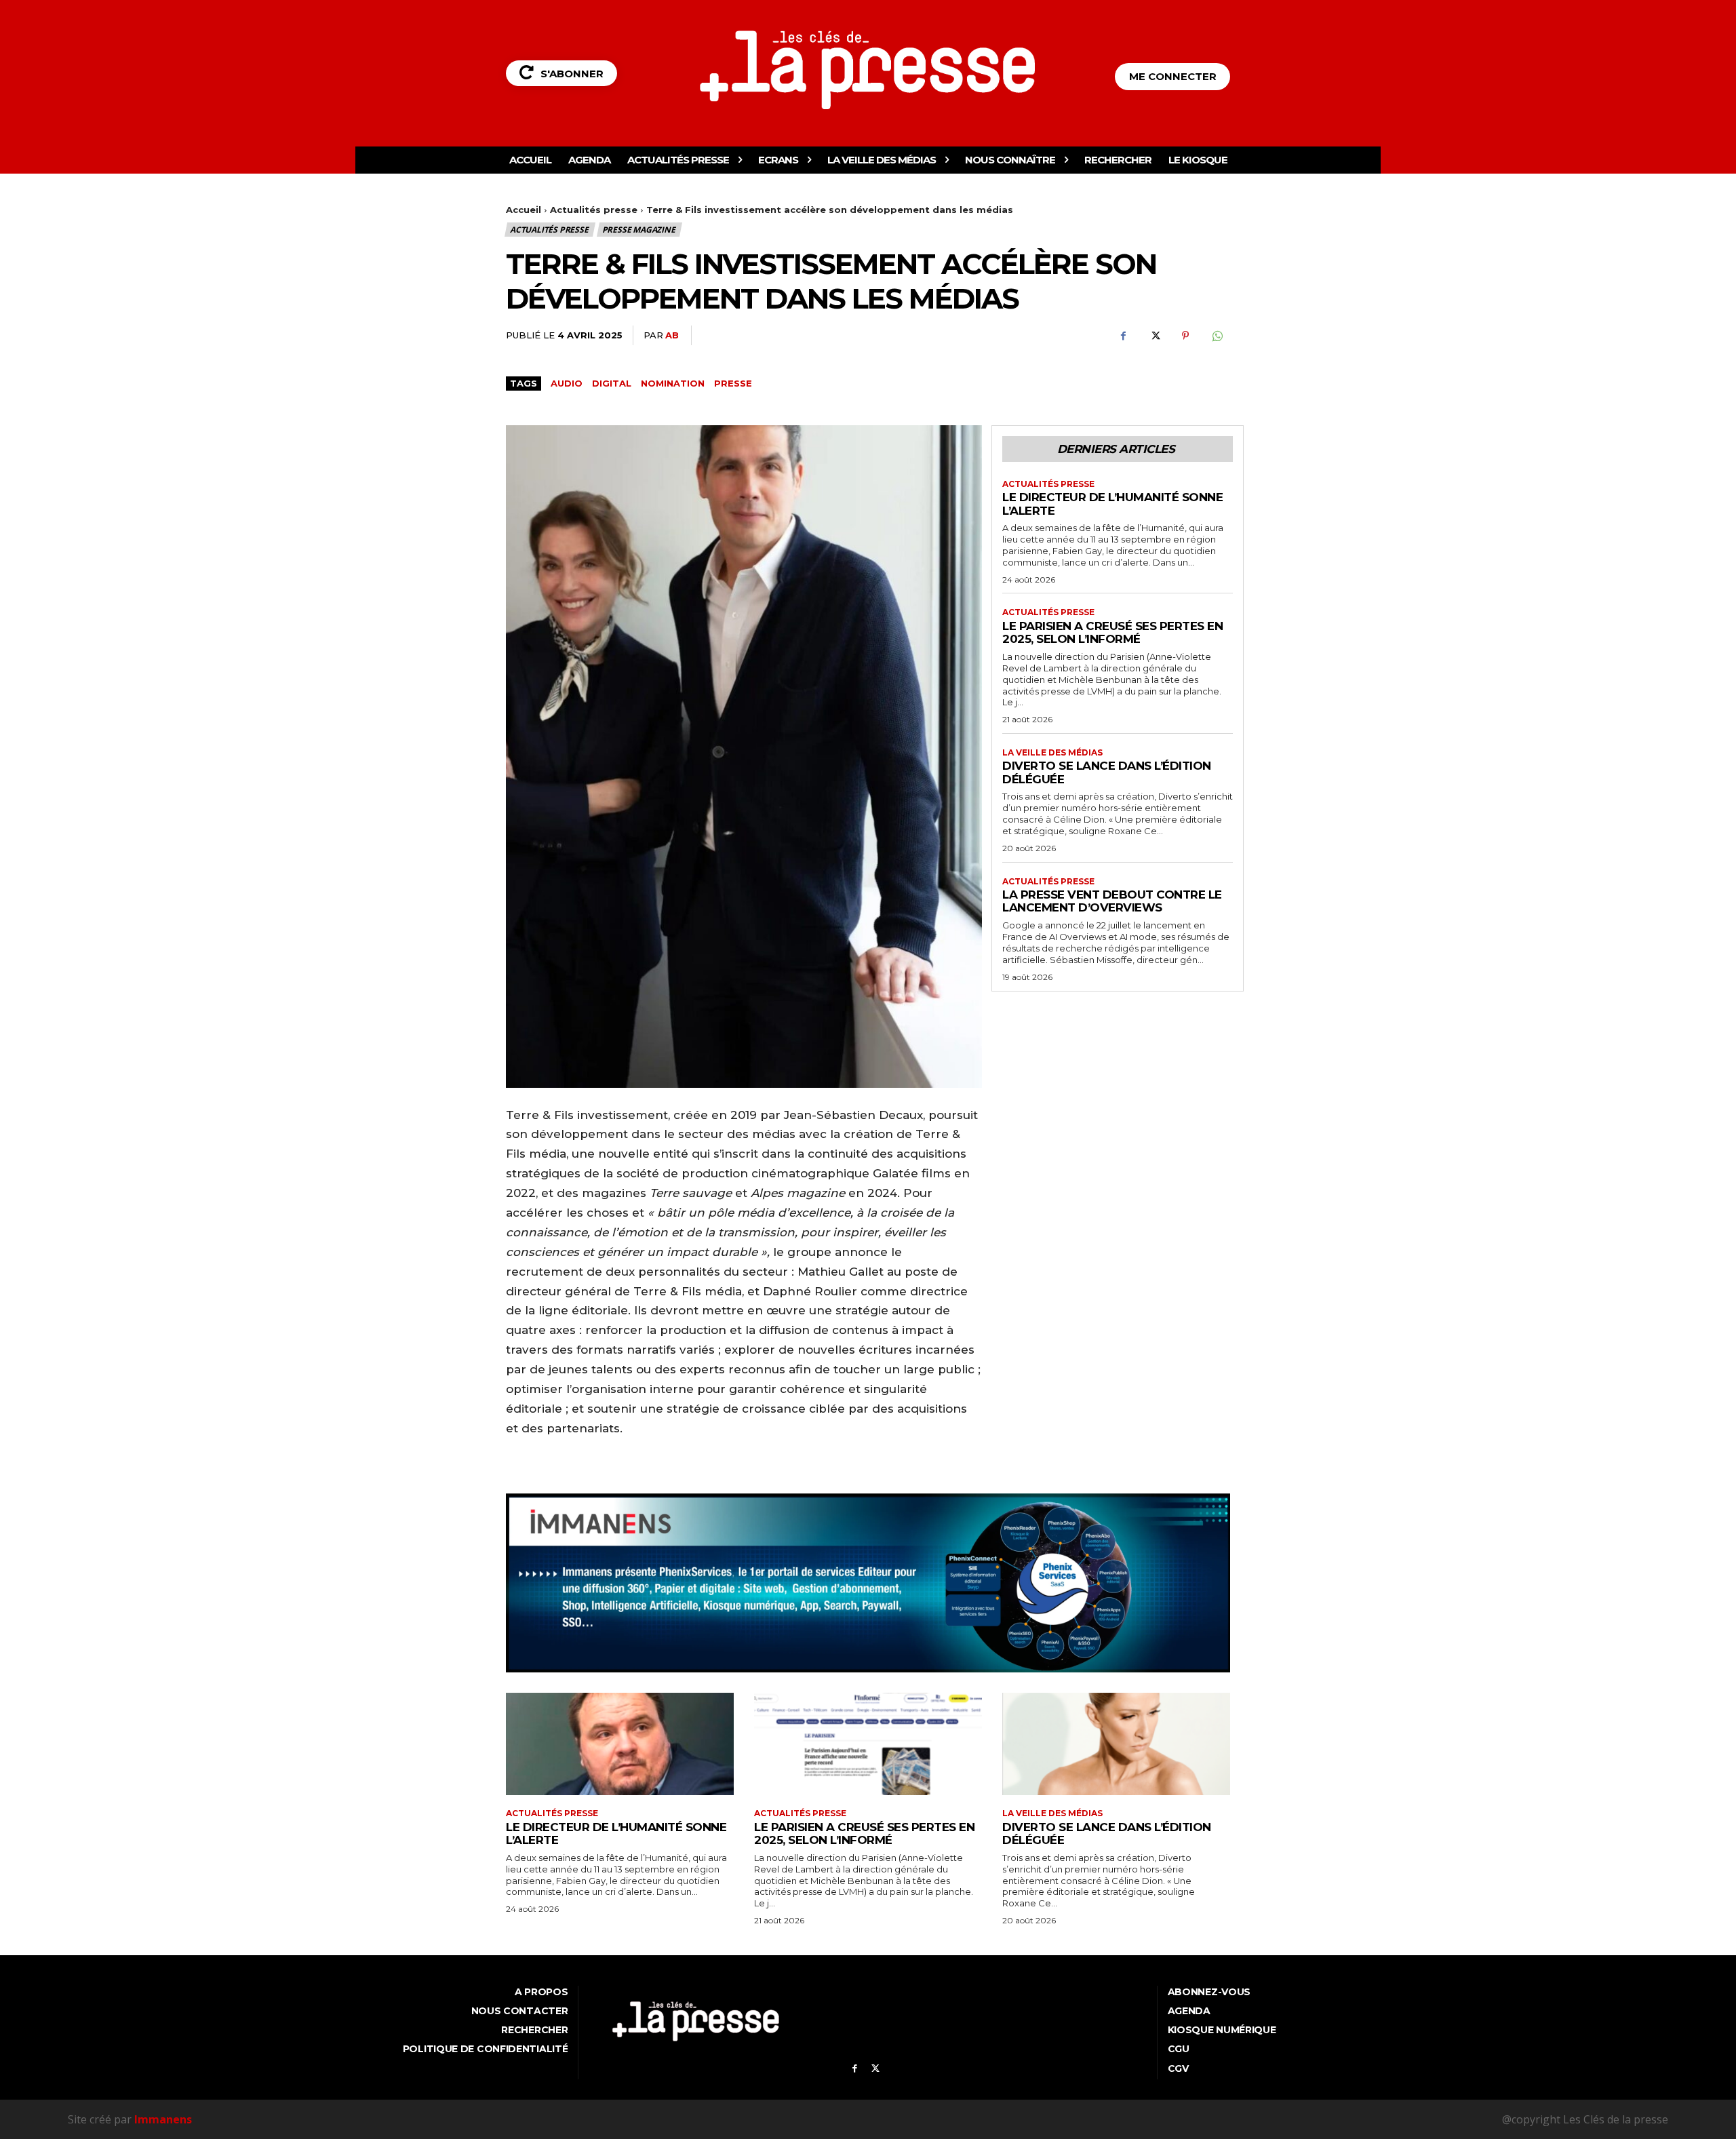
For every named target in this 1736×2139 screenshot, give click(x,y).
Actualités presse (594, 210)
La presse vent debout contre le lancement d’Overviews (1112, 901)
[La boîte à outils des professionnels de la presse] (868, 70)
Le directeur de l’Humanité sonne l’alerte (1112, 504)
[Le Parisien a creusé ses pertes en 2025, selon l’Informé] (868, 1744)
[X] (1154, 336)
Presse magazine (639, 230)
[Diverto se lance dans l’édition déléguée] (1116, 1744)
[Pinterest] (1185, 336)
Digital (612, 383)
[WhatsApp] (1217, 336)
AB (672, 335)
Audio (567, 383)
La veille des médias (1052, 753)
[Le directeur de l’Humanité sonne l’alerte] (620, 1744)
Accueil (524, 210)
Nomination (673, 383)
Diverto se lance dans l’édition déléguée (1107, 1834)
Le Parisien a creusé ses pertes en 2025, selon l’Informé (1112, 633)
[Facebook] (1123, 336)
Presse (733, 383)
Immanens (163, 2119)
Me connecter (1173, 76)
